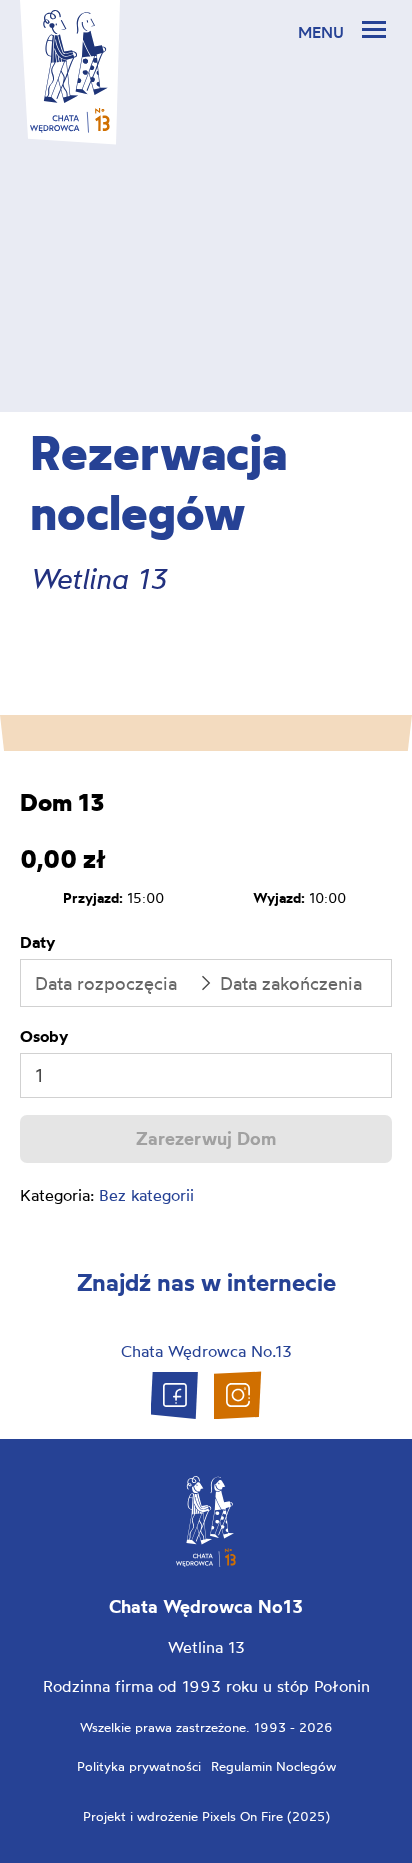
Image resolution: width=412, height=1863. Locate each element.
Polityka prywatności (139, 1766)
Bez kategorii (146, 1195)
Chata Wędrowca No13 (206, 1606)
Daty (37, 942)
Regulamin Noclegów (273, 1766)
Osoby (44, 1036)
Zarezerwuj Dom (206, 1138)
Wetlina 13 (206, 1647)
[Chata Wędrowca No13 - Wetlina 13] (70, 71)
